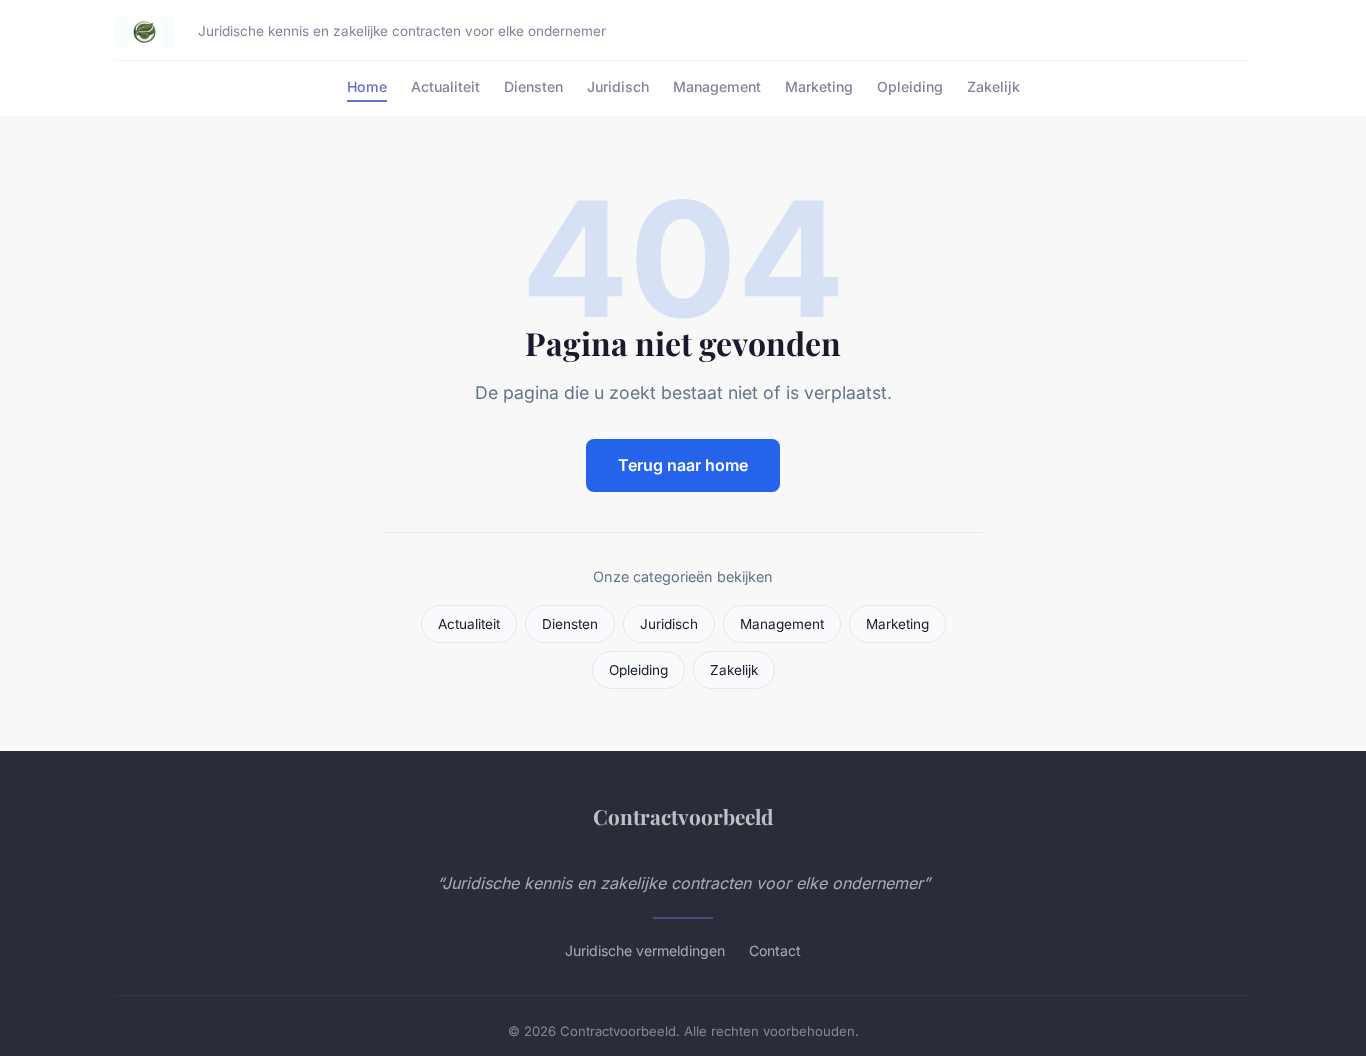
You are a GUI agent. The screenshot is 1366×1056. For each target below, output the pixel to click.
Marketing (819, 86)
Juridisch (618, 86)
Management (717, 86)
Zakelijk (993, 86)
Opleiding (910, 86)
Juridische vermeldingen (645, 950)
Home (367, 86)
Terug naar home (683, 465)
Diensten (533, 86)
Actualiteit (445, 86)
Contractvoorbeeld (683, 816)
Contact (775, 950)
